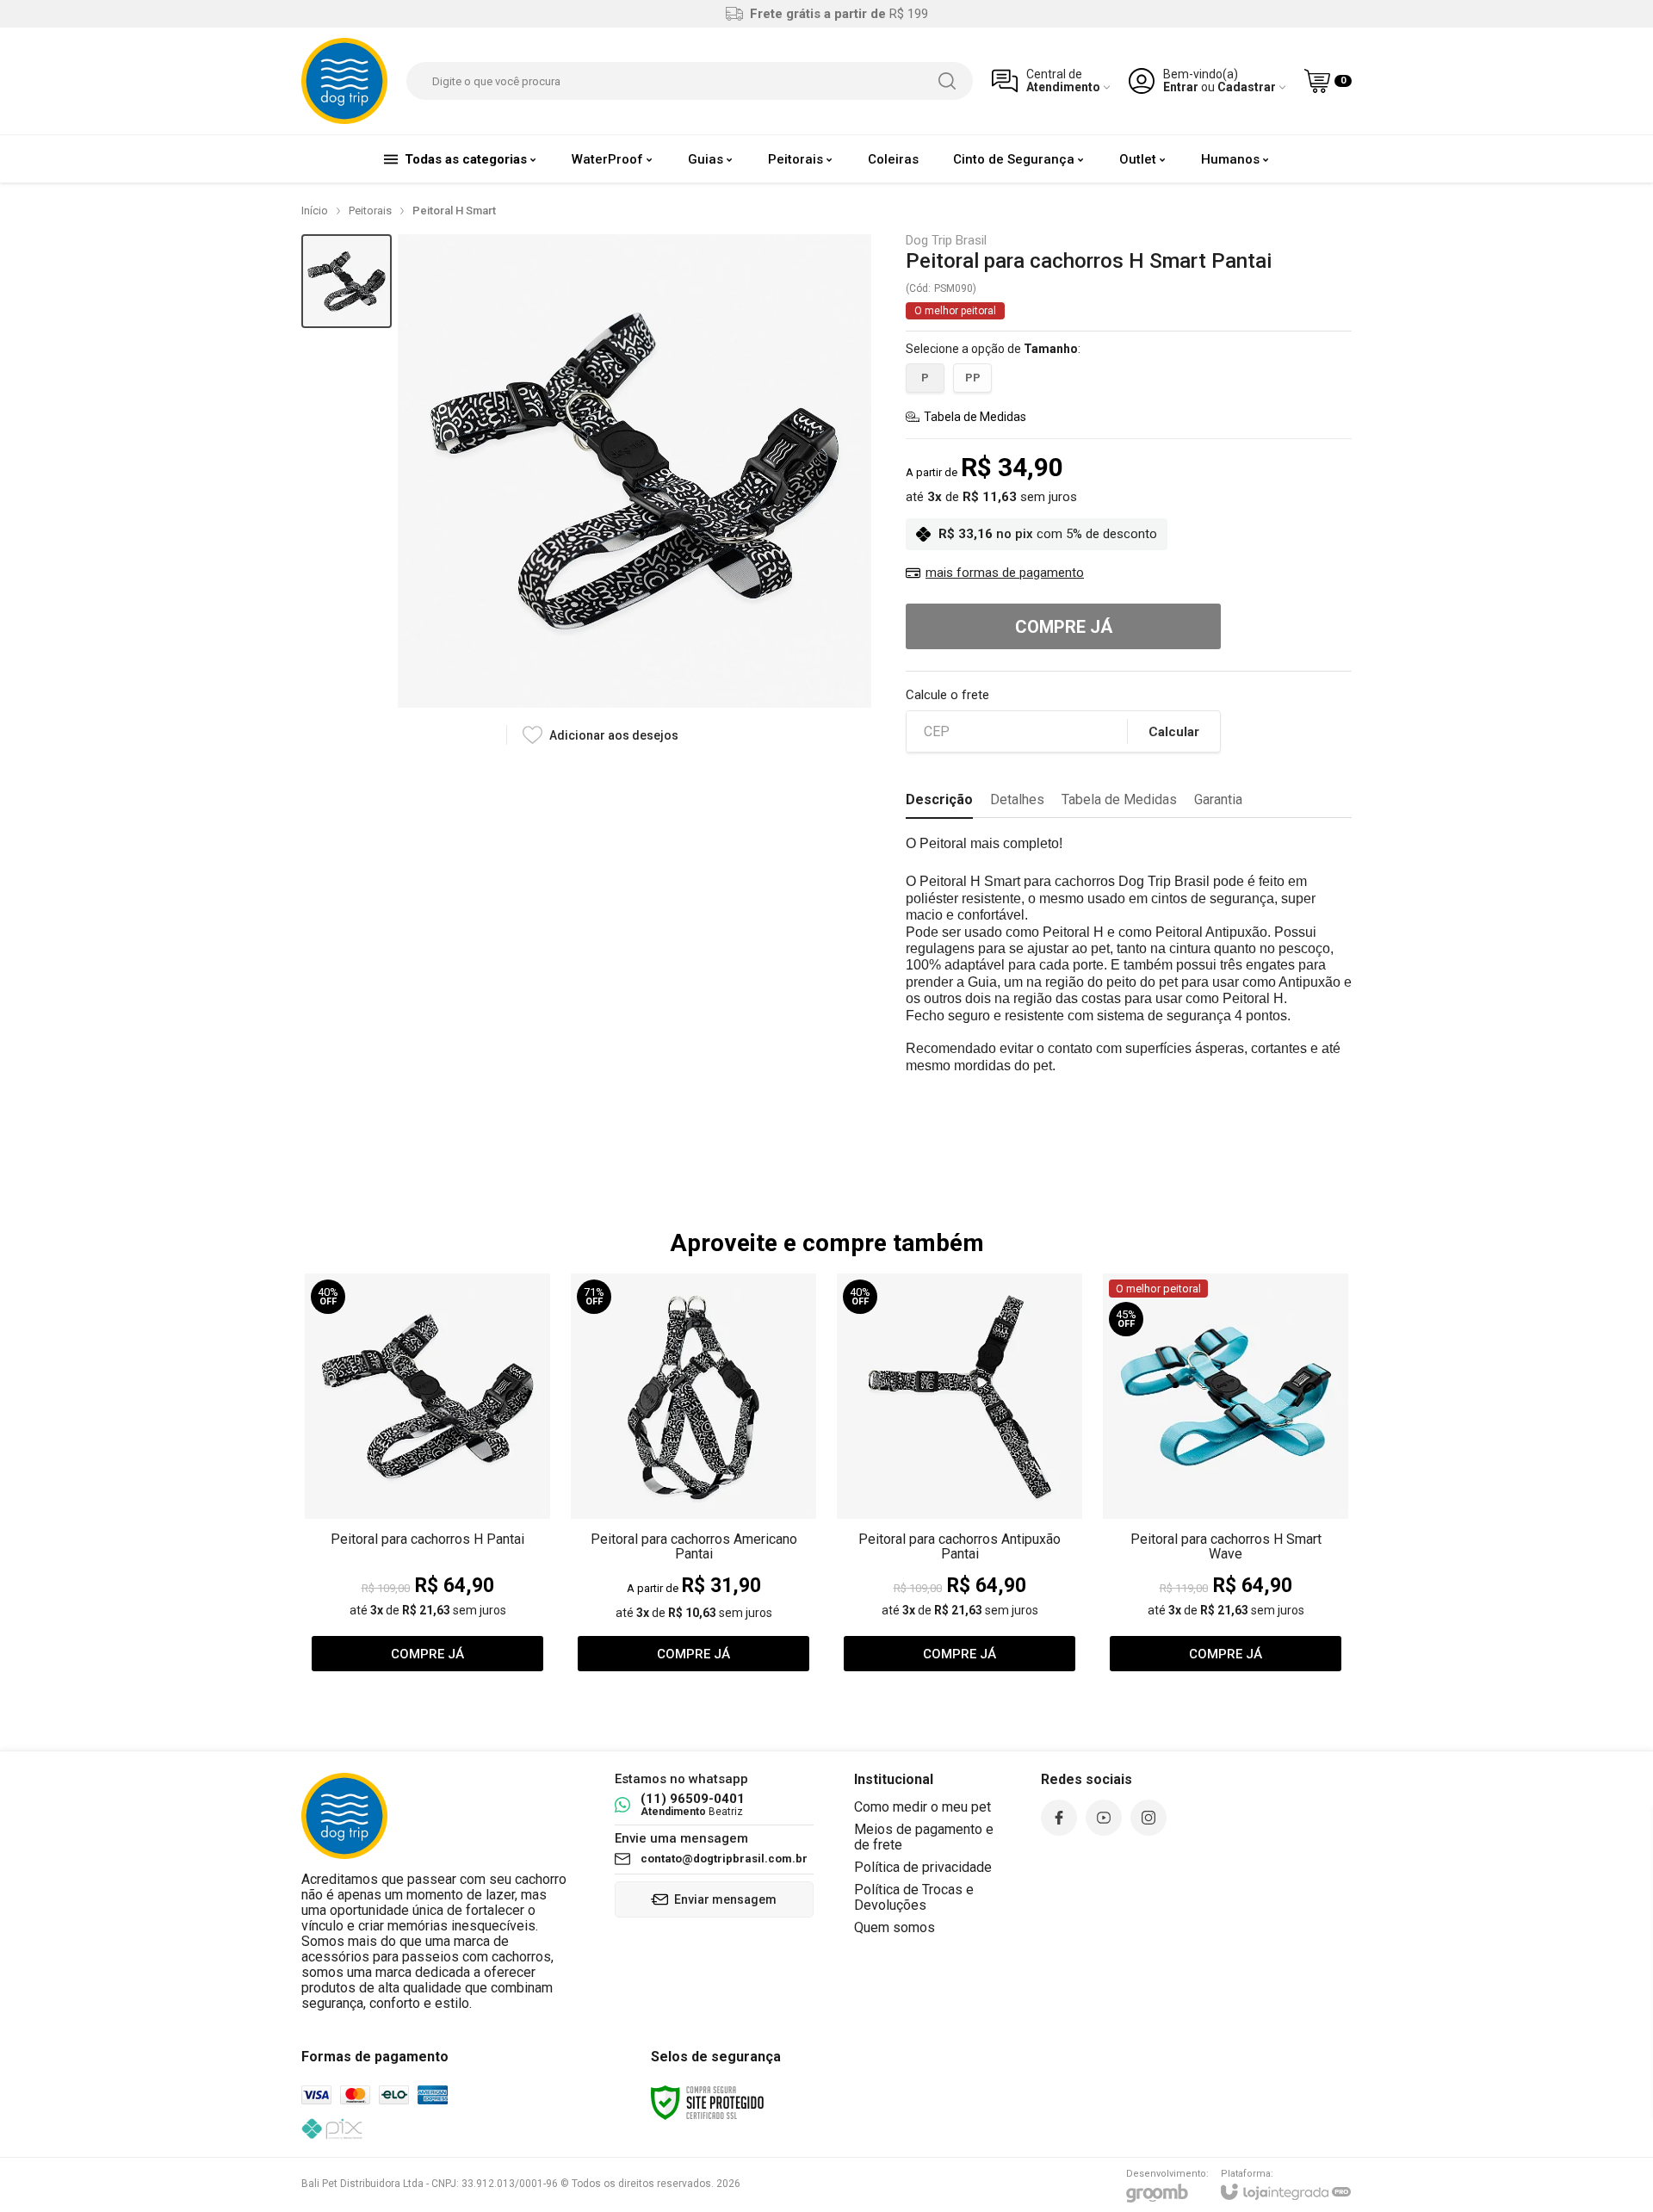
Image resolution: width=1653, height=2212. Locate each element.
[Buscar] (947, 81)
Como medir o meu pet (922, 1807)
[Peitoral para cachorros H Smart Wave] (1226, 1476)
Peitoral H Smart (454, 211)
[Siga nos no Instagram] (1148, 1818)
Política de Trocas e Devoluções (914, 1897)
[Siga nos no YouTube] (1104, 1818)
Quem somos (895, 1927)
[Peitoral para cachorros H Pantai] (427, 1476)
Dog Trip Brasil (946, 241)
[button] (347, 281)
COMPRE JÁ (1064, 627)
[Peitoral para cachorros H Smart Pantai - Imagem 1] (347, 281)
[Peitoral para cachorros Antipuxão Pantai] (960, 1476)
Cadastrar (1247, 87)
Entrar (1181, 87)
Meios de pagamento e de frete (924, 1837)
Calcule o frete (947, 695)
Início (315, 211)
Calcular (1174, 732)
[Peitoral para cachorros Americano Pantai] (693, 1476)
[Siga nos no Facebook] (1059, 1818)
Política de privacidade (923, 1867)
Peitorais (370, 211)
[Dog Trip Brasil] (344, 81)
